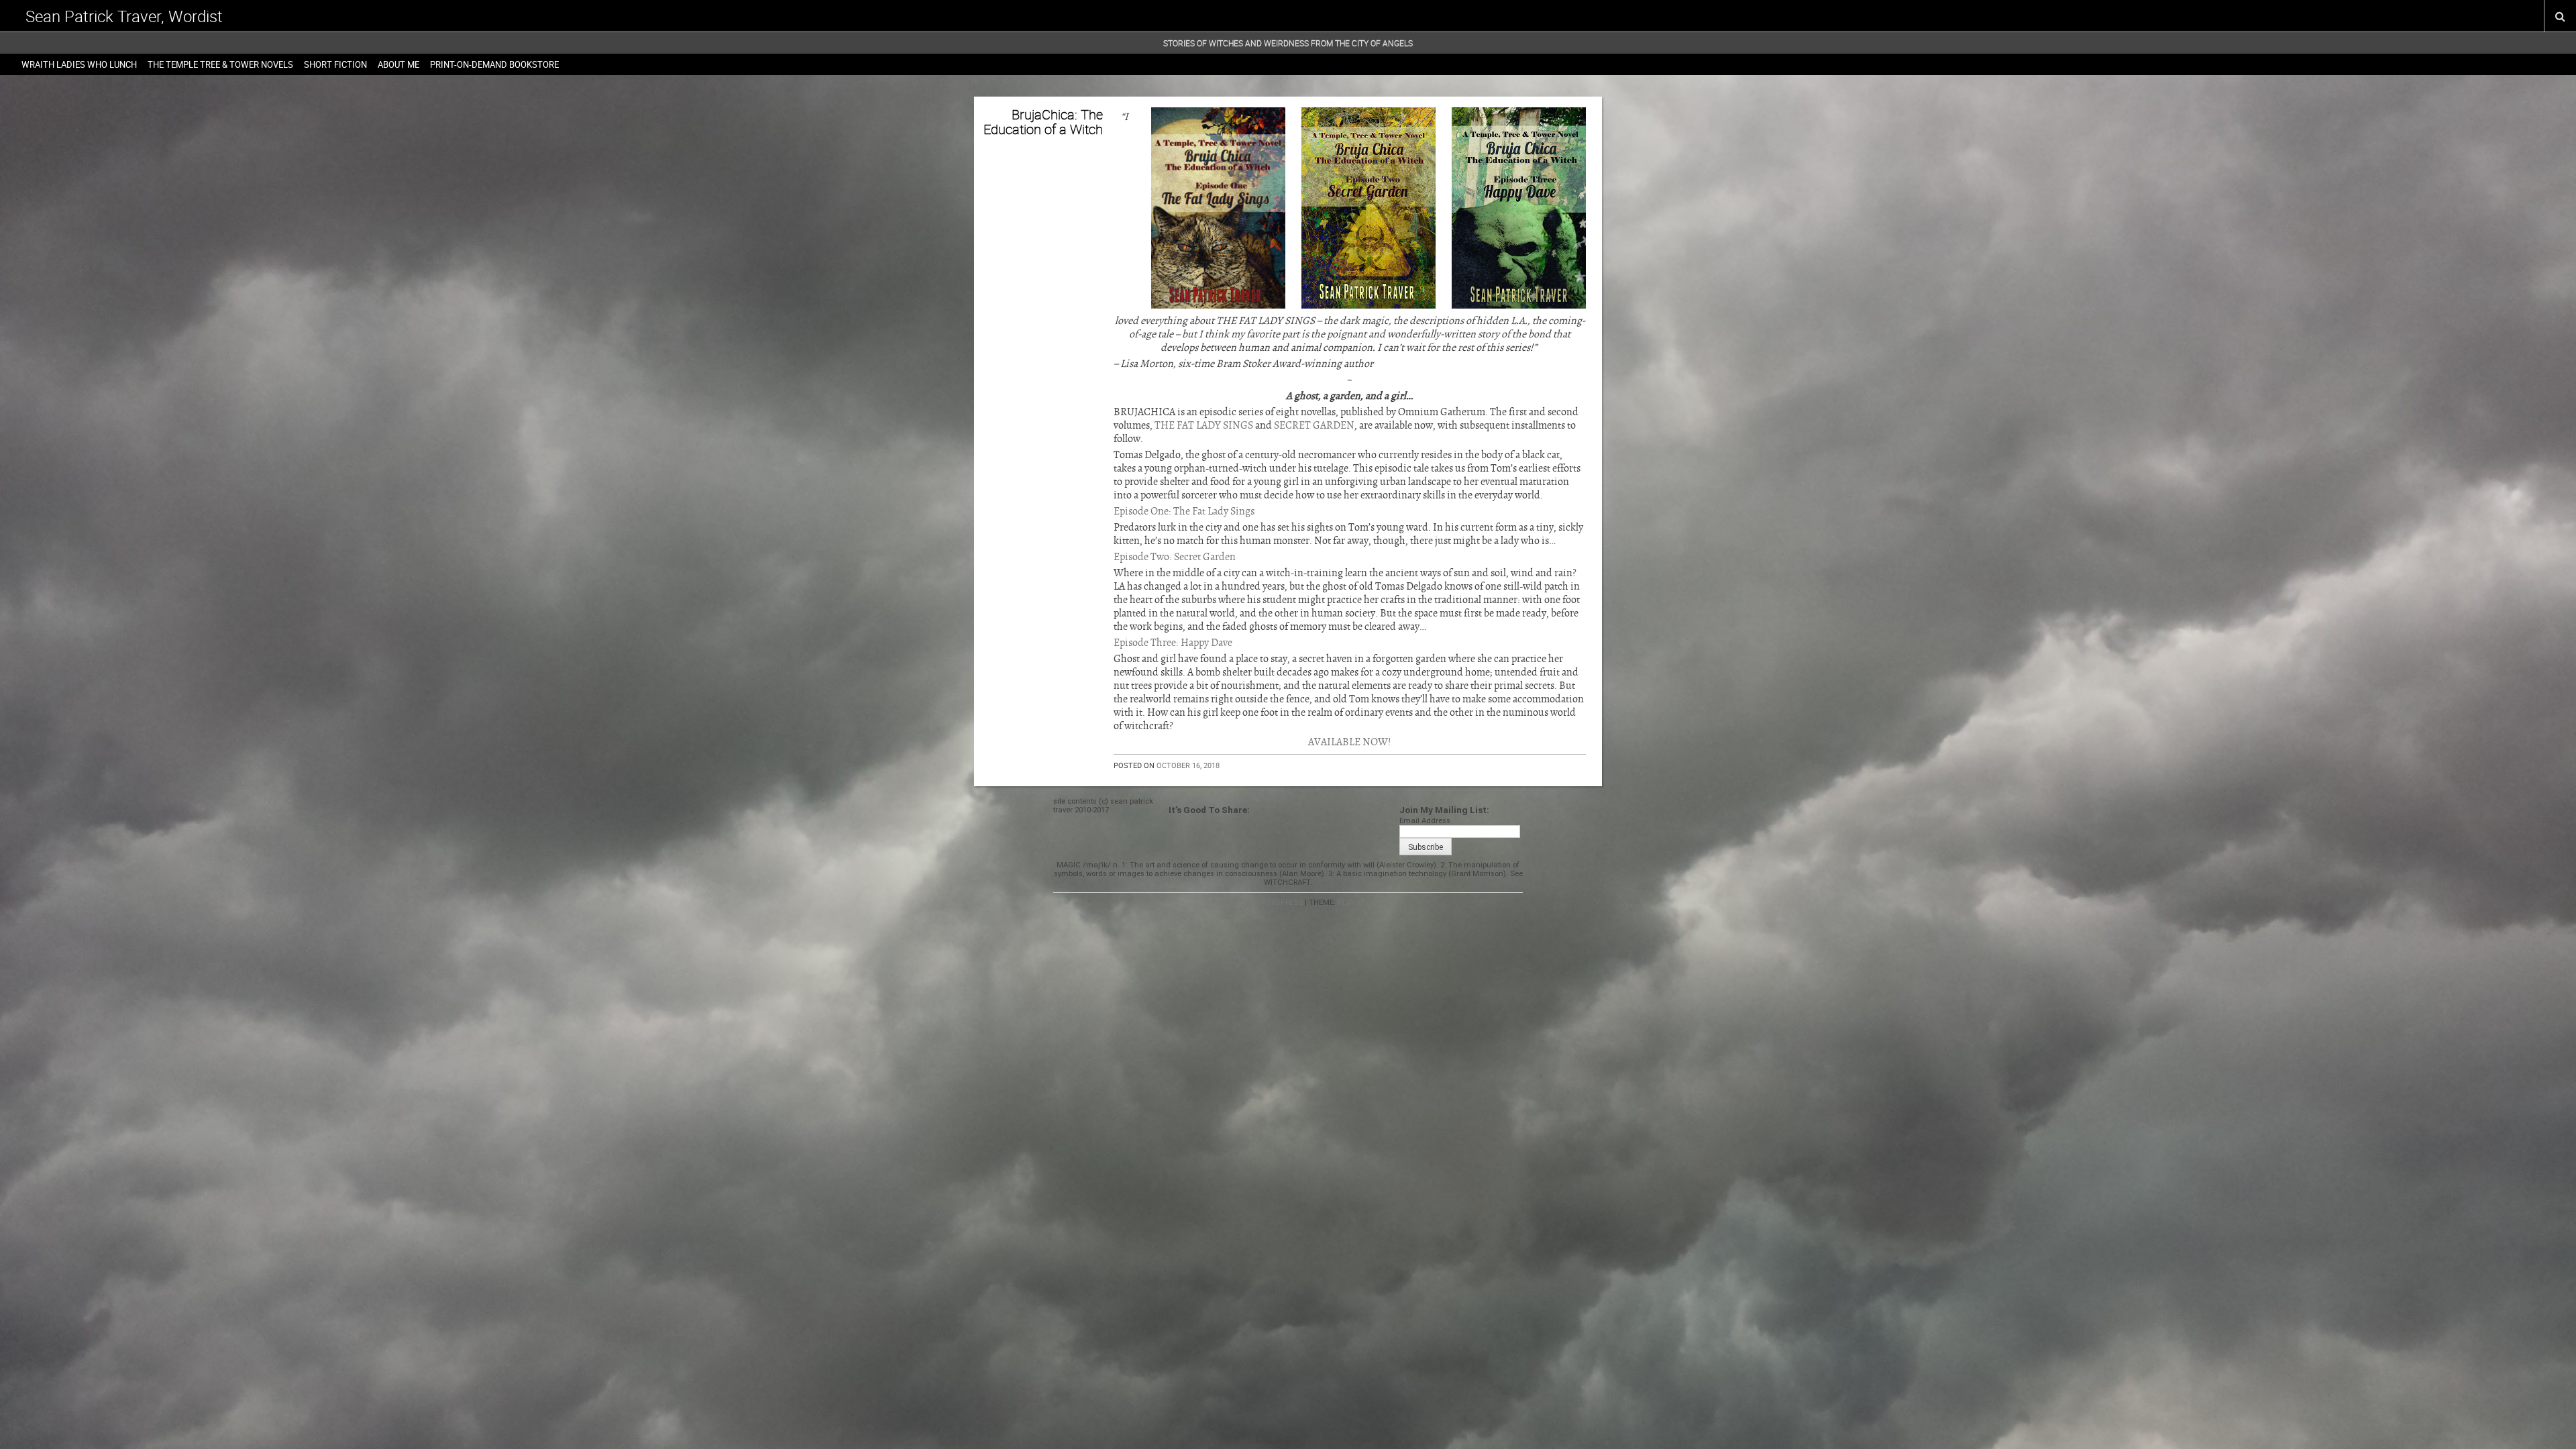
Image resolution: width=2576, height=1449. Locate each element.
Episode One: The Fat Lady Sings (1184, 511)
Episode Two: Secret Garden (1175, 557)
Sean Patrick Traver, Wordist (124, 16)
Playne (1351, 903)
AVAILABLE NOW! (1350, 742)
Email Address (1425, 821)
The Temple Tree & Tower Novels (220, 64)
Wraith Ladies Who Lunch (79, 64)
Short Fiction (335, 64)
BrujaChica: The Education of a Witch (1043, 122)
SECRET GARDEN (1314, 425)
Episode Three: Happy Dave (1173, 643)
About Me (398, 64)
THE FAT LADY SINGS (1204, 425)
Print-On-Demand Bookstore (494, 64)
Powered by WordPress (1257, 903)
